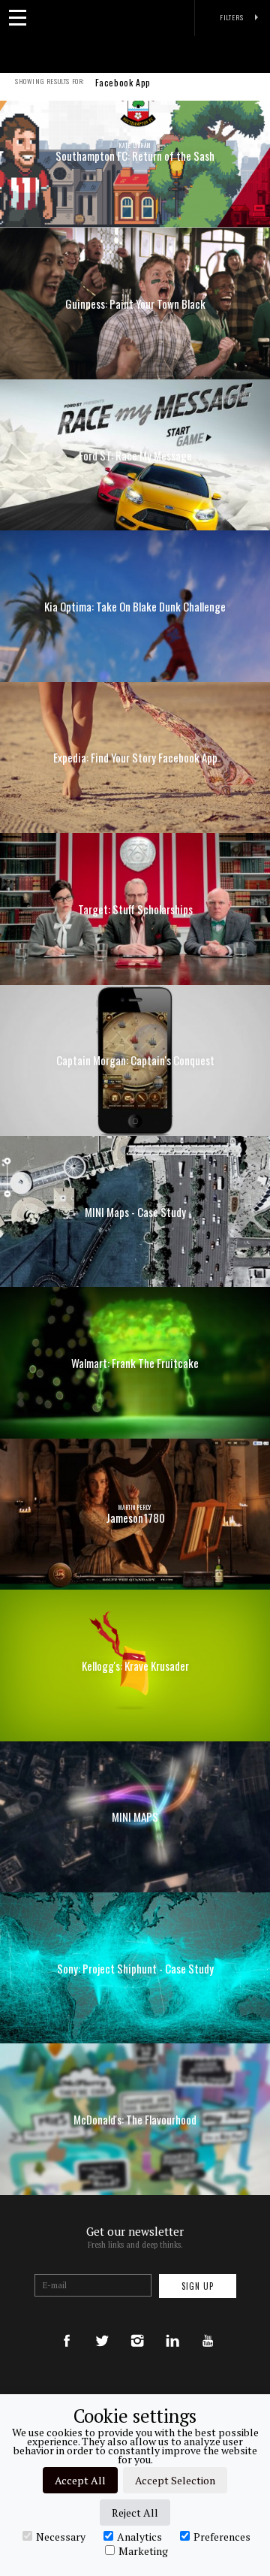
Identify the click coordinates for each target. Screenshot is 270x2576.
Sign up (198, 2286)
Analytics (139, 2536)
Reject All (135, 2513)
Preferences (222, 2536)
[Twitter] (102, 2326)
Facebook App (123, 83)
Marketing (143, 2550)
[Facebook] (67, 2326)
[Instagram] (137, 2326)
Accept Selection (175, 2480)
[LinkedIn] (172, 2326)
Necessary (61, 2536)
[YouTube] (208, 2326)
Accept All (80, 2480)
